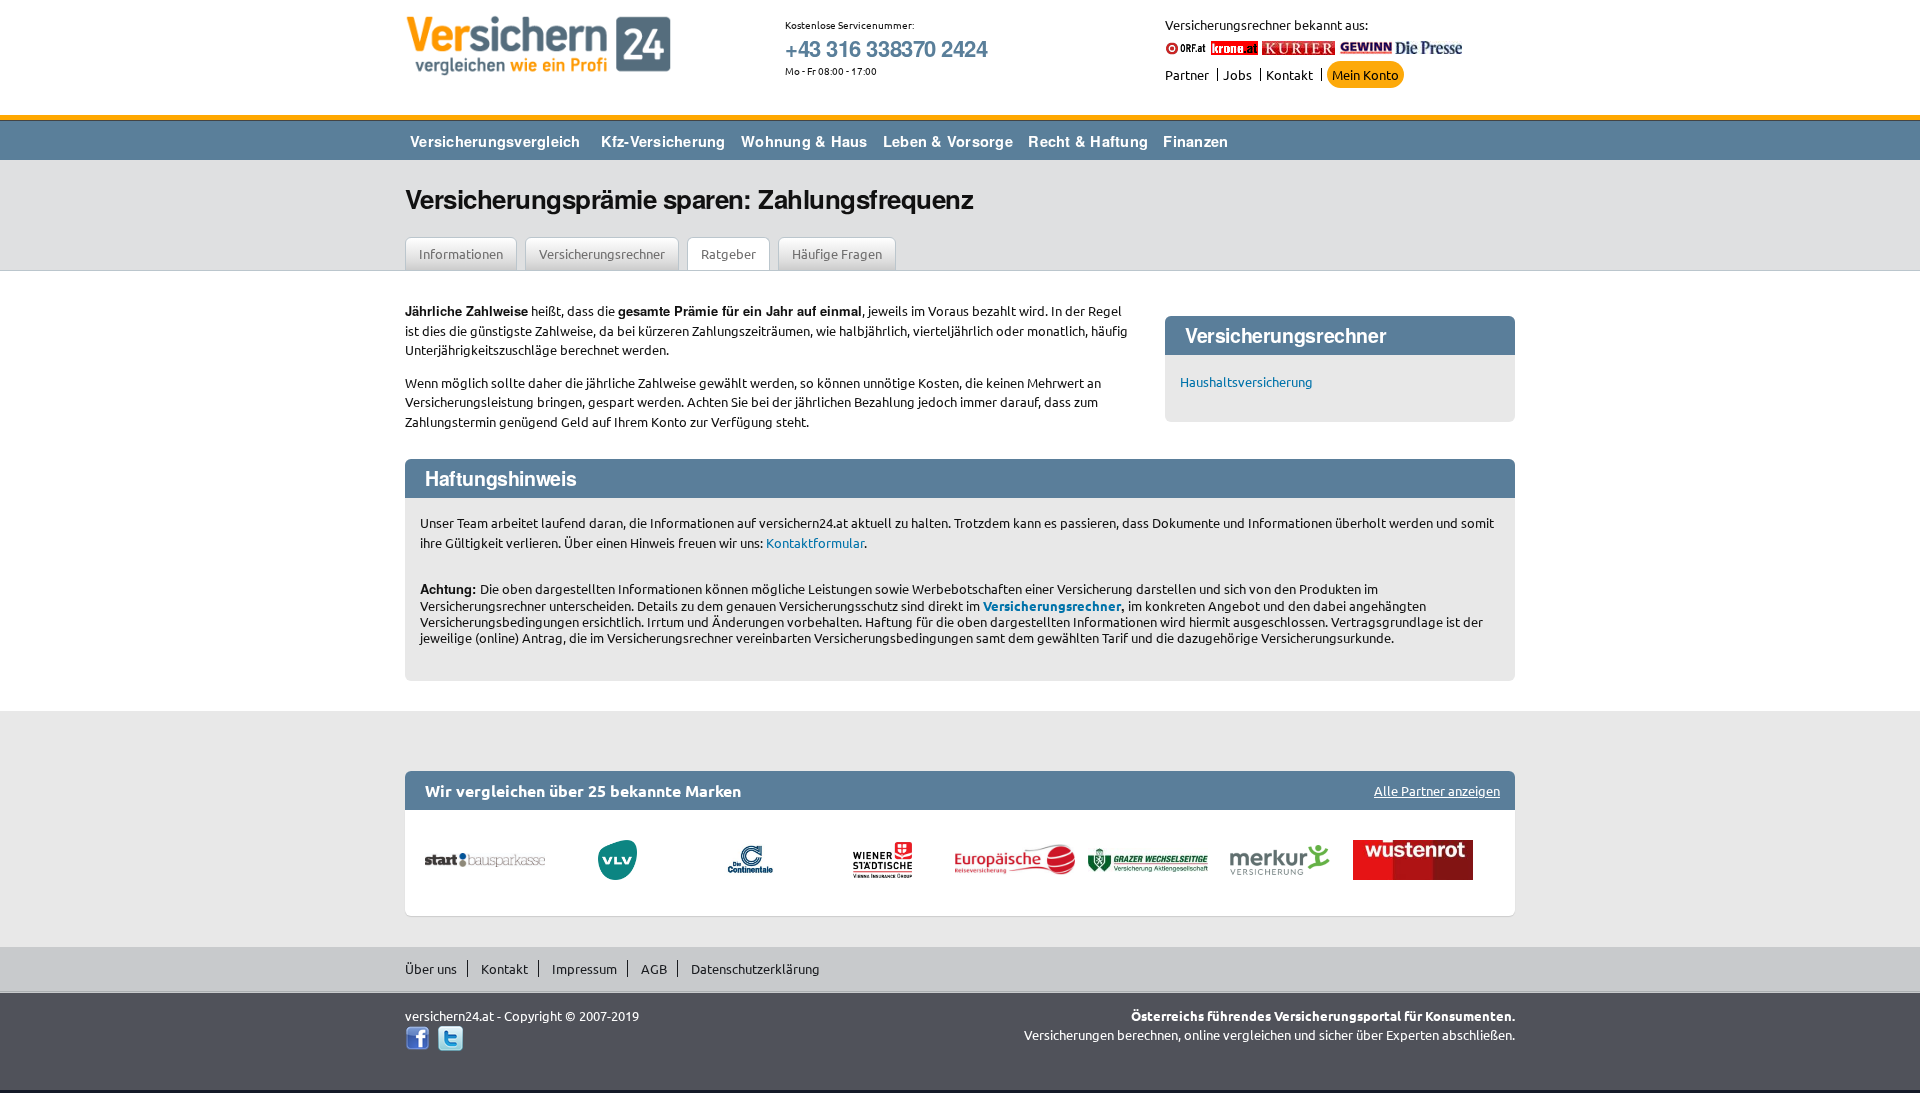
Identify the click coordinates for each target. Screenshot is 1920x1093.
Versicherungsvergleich (495, 141)
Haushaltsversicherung (1246, 381)
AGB (654, 968)
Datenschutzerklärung (755, 968)
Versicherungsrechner (602, 253)
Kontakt (1289, 74)
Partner (1187, 74)
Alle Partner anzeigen (1437, 790)
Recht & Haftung (1088, 141)
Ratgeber (728, 253)
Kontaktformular (815, 542)
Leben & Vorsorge (948, 141)
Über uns (431, 968)
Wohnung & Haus (804, 141)
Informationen (461, 253)
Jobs (1237, 74)
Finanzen (1195, 141)
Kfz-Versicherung (663, 141)
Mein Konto (1365, 74)
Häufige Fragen (837, 253)
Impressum (584, 968)
